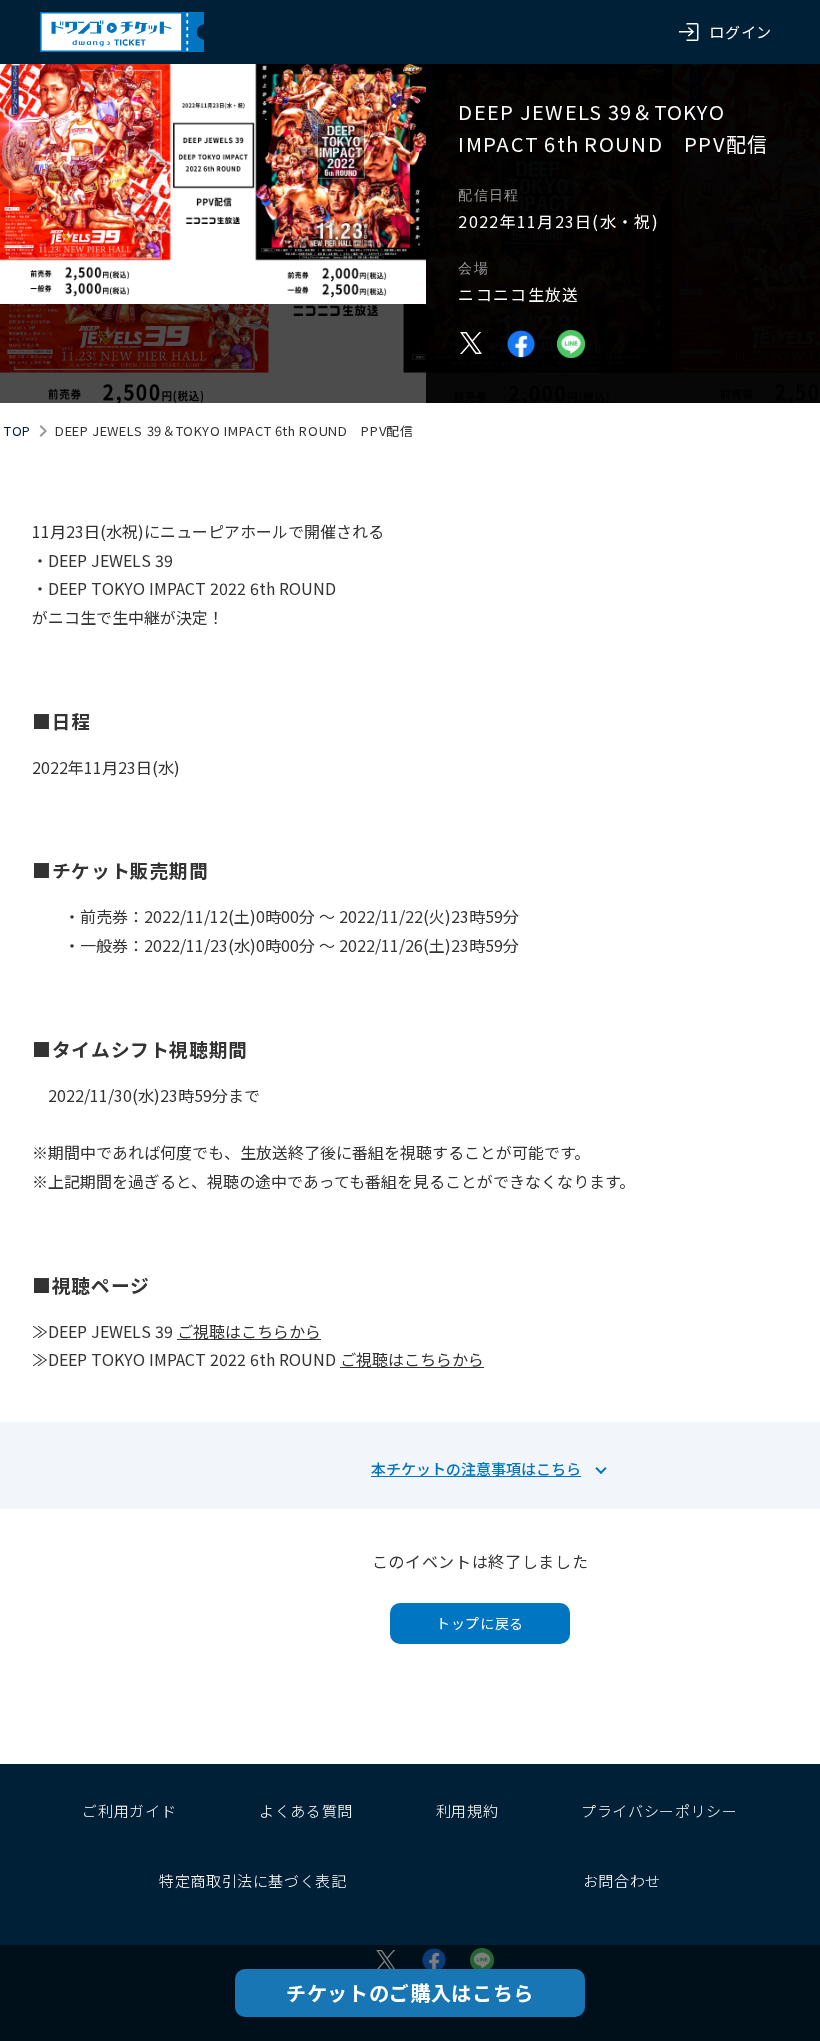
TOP (17, 430)
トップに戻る (480, 1623)
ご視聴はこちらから (249, 1331)
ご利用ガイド (129, 1810)
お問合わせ (622, 1880)
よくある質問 (306, 1810)
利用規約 (467, 1810)
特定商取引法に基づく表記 (253, 1880)
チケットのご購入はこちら (410, 1992)
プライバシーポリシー (659, 1810)
